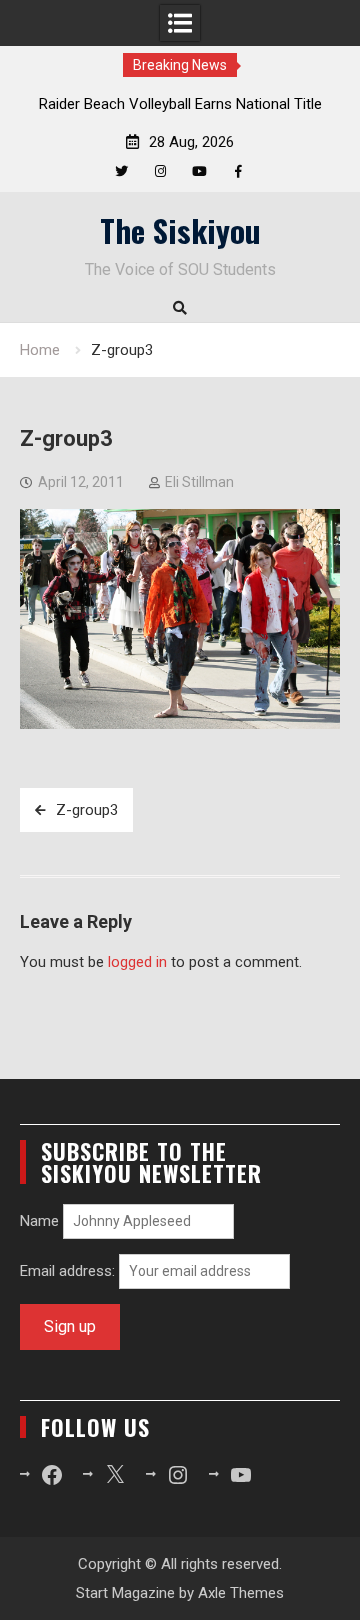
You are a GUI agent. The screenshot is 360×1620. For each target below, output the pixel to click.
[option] (180, 104)
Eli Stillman (199, 482)
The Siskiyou (180, 230)
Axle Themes (241, 1593)
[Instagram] (160, 171)
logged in (137, 962)
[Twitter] (121, 171)
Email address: (69, 1271)
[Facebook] (238, 171)
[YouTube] (199, 171)
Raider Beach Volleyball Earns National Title (180, 104)
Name (39, 1221)
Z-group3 (87, 810)
